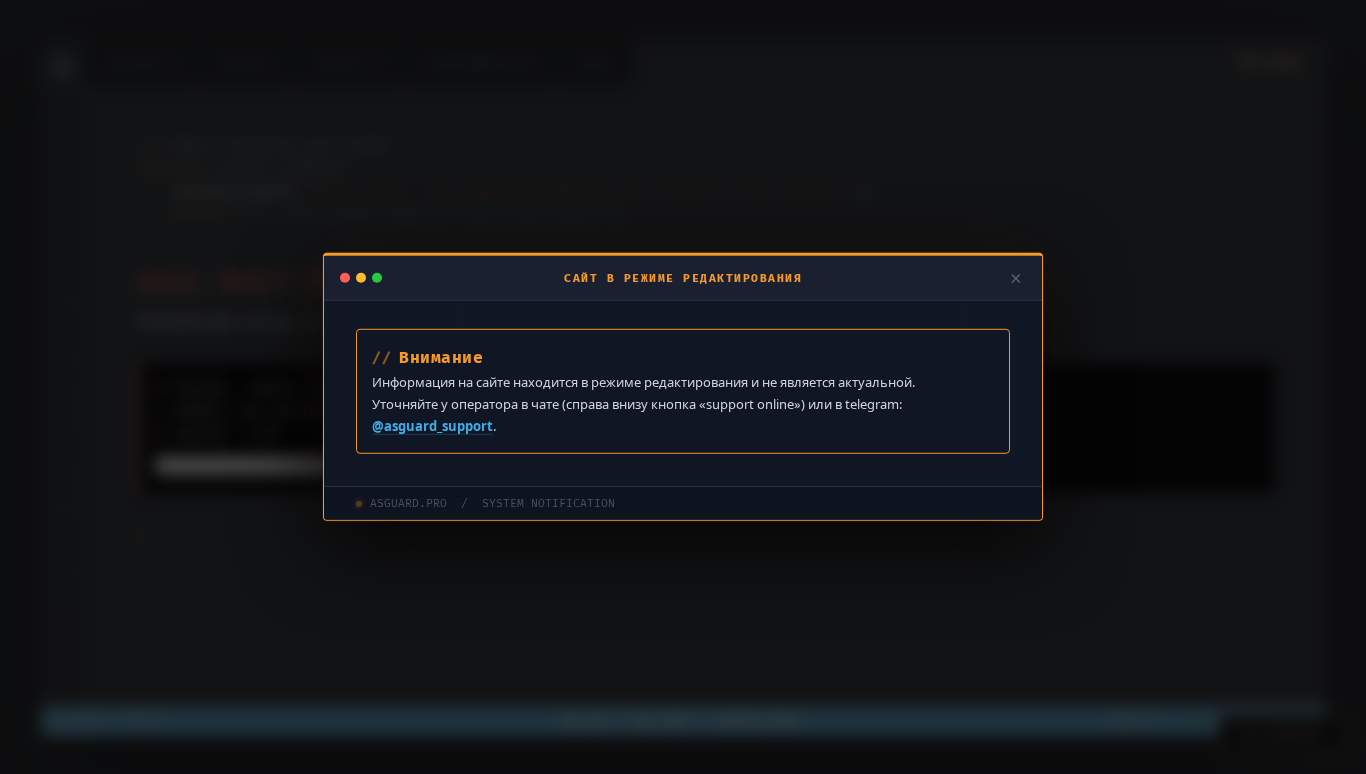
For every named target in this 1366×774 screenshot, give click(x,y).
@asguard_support (432, 426)
